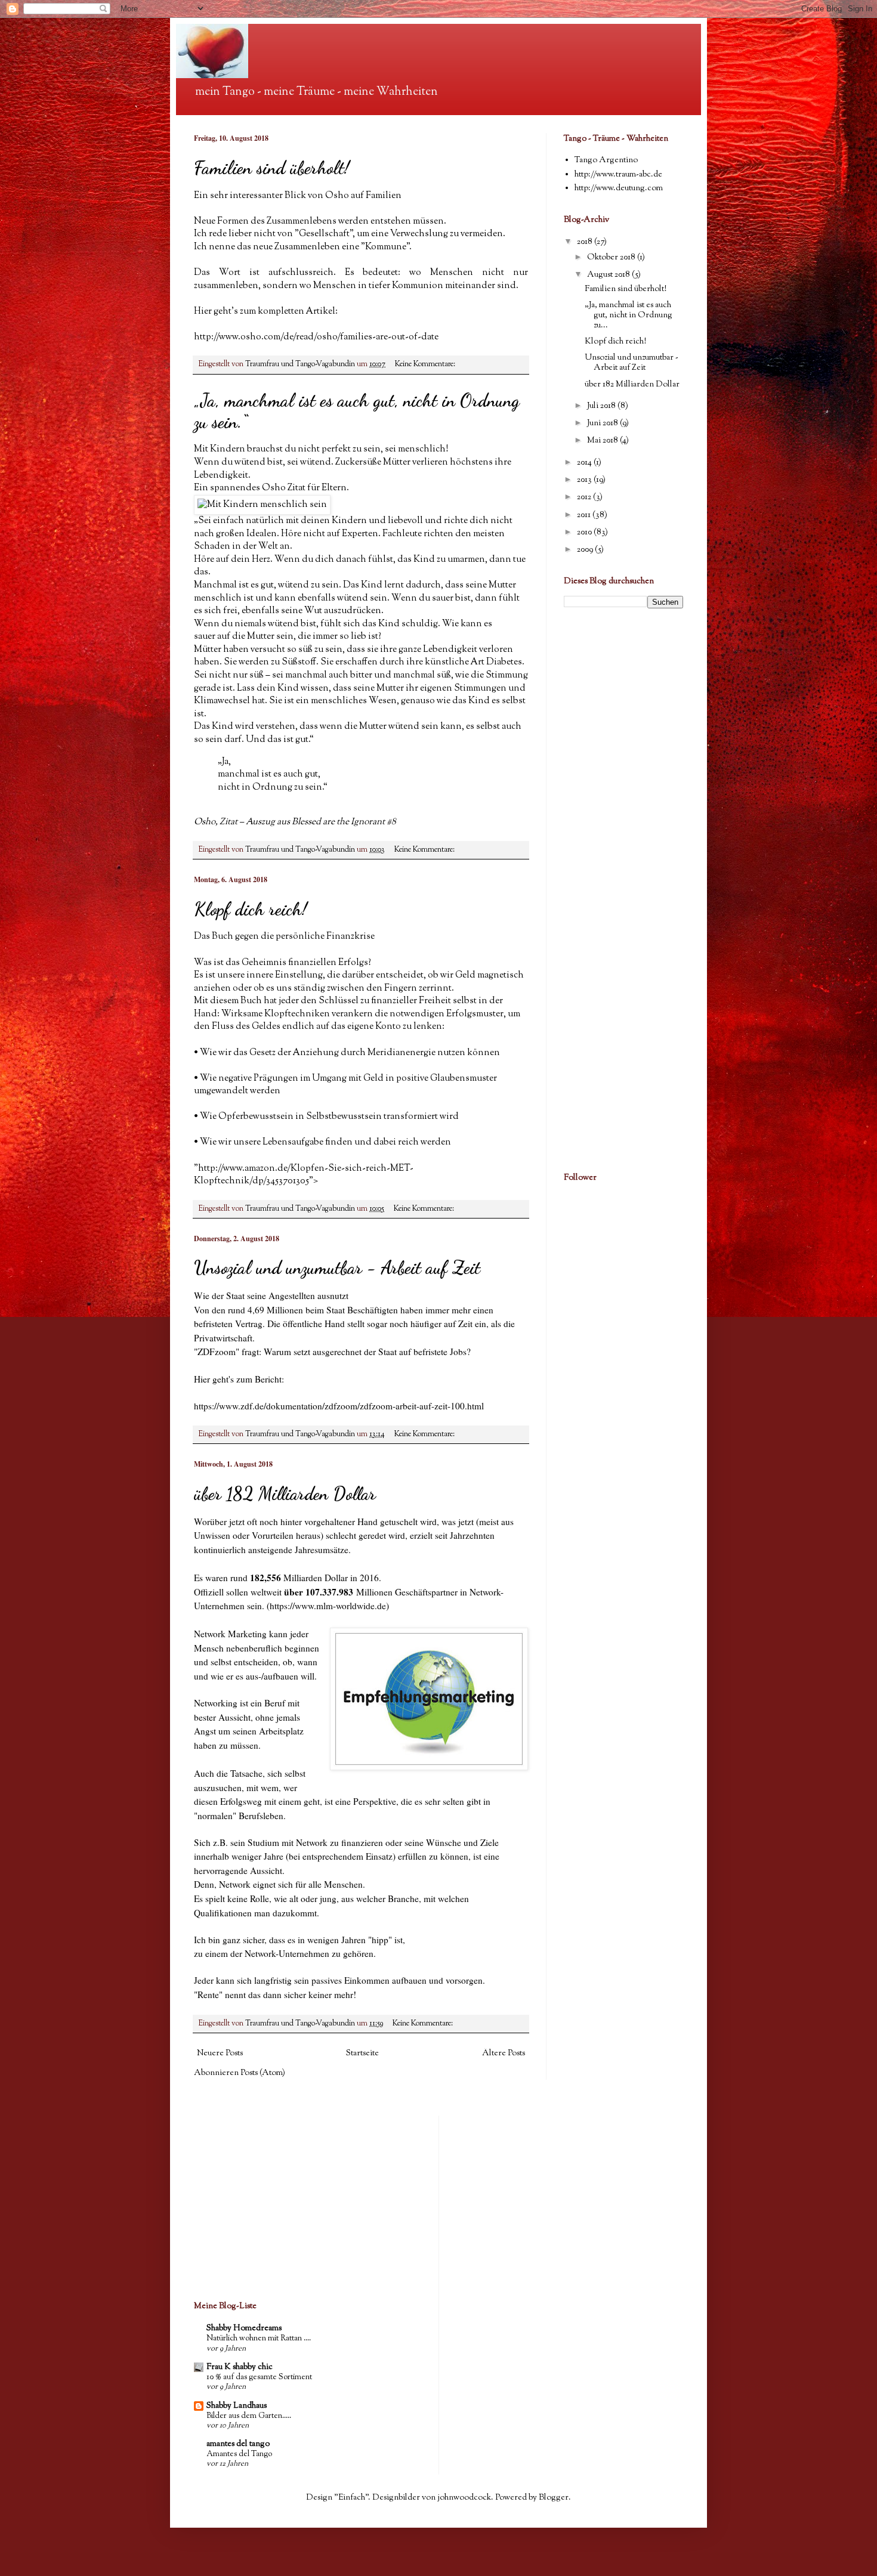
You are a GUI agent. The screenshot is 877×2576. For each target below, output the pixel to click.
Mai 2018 (603, 441)
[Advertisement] (600, 698)
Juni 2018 (603, 423)
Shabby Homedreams (244, 2328)
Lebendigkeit (450, 650)
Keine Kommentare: (426, 364)
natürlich (265, 521)
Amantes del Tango (239, 2454)
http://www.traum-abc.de (618, 175)
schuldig (420, 624)
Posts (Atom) (263, 2073)
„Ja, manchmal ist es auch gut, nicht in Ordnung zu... (629, 316)
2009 (586, 550)
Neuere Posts (220, 2054)
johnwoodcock (464, 2498)
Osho (205, 822)
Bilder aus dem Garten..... (249, 2416)
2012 (585, 497)
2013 (585, 480)
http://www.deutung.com (619, 188)
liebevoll (405, 521)
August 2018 (609, 275)
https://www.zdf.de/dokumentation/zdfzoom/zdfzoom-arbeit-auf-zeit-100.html (339, 1406)
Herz (261, 559)
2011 (585, 515)
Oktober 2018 (612, 258)
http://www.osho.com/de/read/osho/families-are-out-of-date (316, 337)
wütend (294, 585)
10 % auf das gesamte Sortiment (259, 2377)
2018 (586, 242)
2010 (585, 533)
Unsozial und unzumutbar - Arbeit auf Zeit (337, 1267)
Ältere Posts (504, 2054)
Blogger (554, 2498)
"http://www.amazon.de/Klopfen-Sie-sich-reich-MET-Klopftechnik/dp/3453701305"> (304, 1175)
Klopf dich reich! (251, 909)
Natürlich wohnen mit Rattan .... (259, 2338)
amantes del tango (238, 2444)
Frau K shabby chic (240, 2367)
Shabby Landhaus (237, 2406)
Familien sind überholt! (272, 168)
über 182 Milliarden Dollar (285, 1493)
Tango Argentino (606, 160)
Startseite (362, 2054)
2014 (585, 463)
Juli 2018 (602, 406)
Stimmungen (480, 688)
